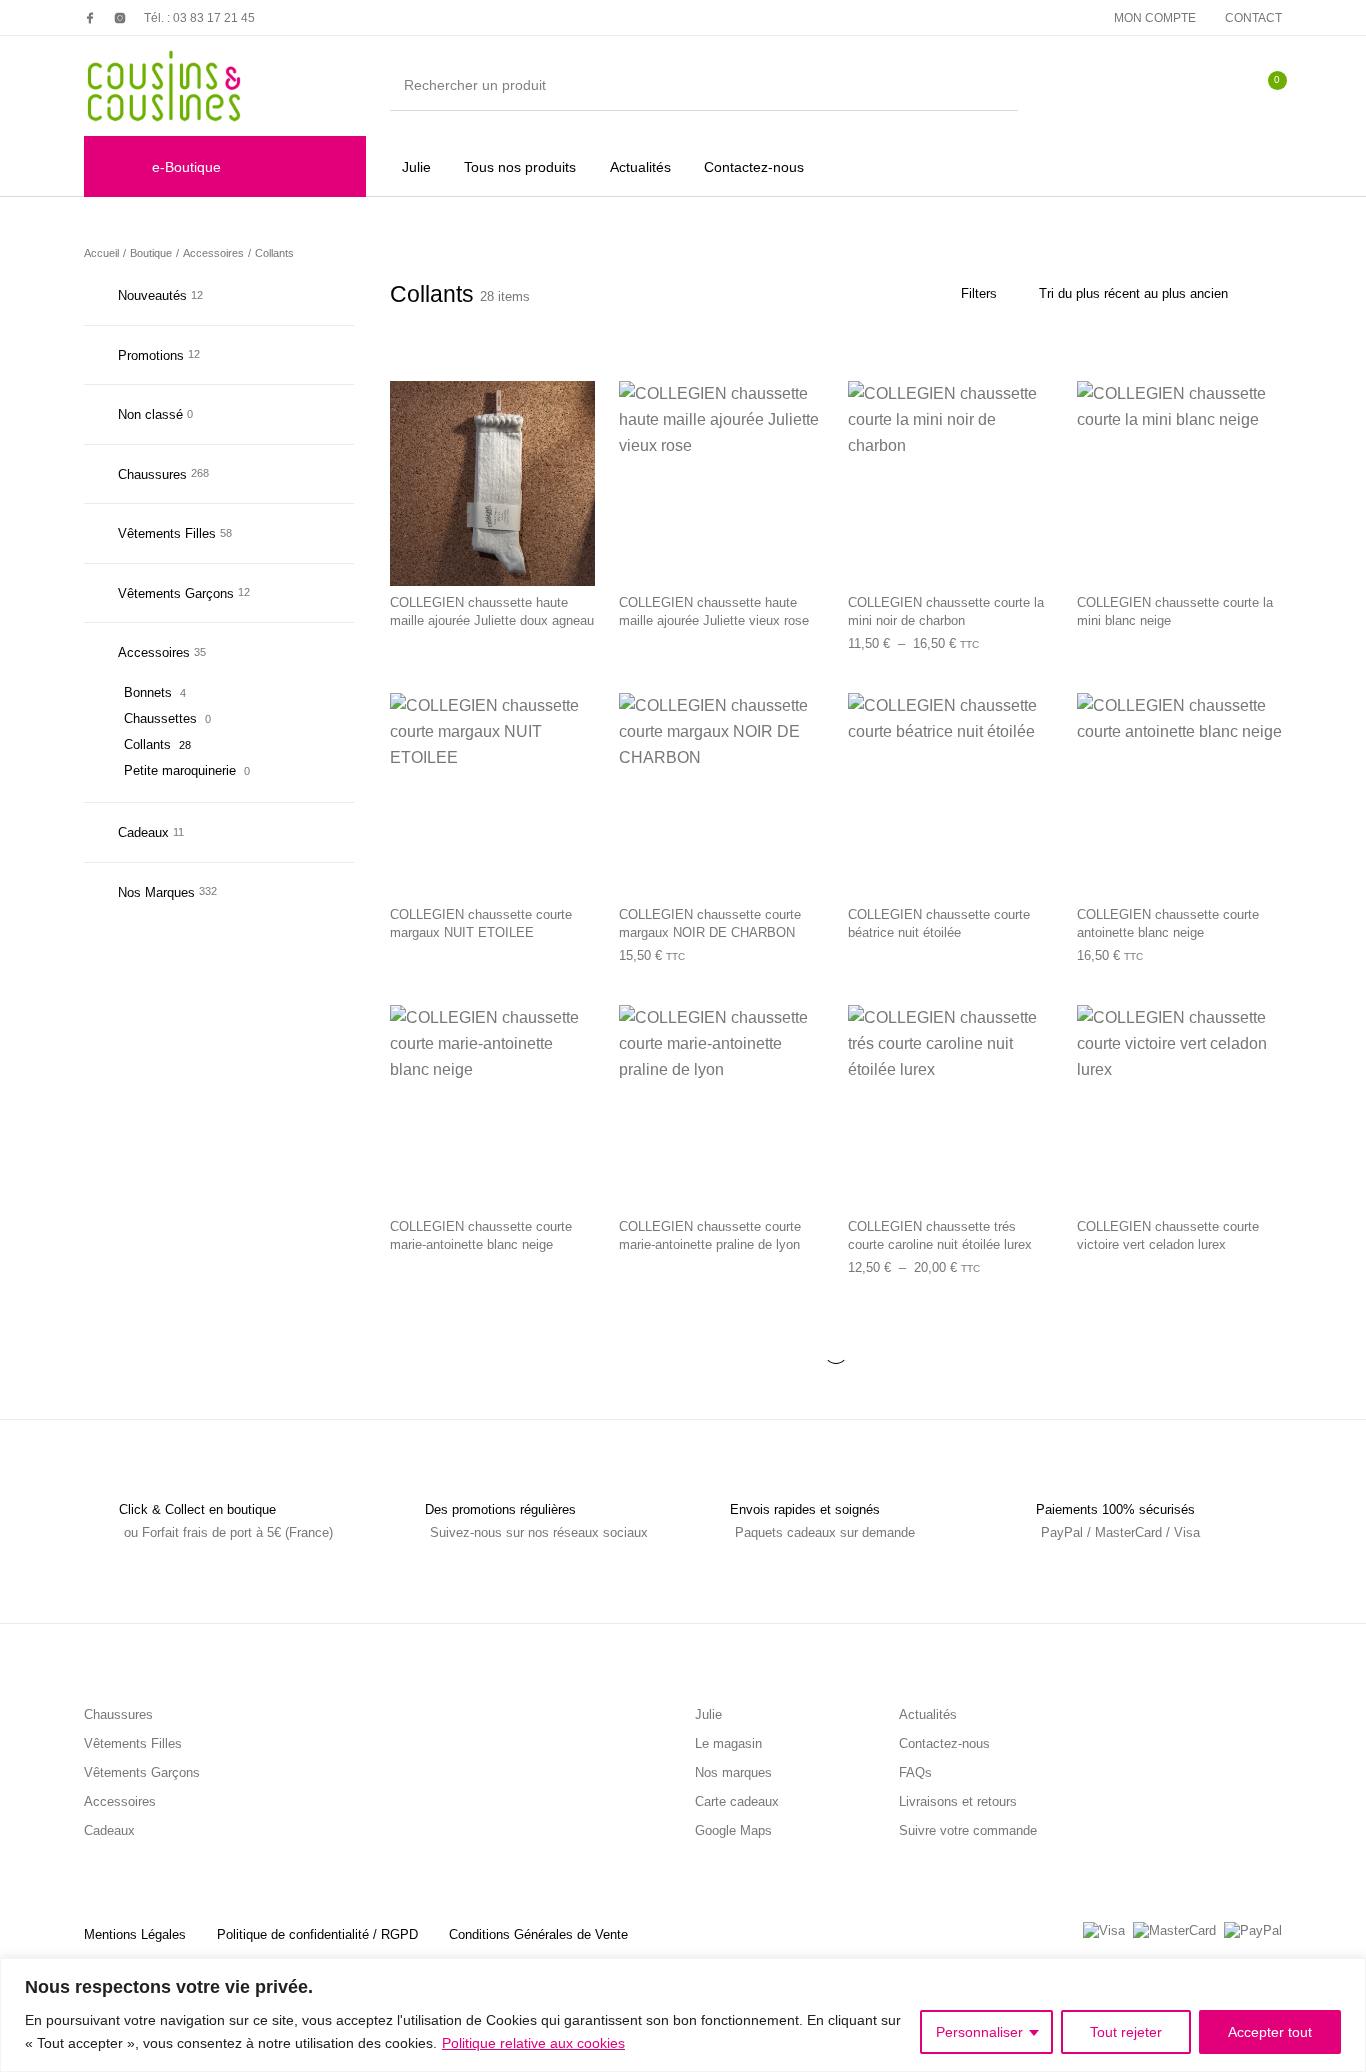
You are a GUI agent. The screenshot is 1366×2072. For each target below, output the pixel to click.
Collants (147, 744)
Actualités (928, 1714)
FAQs (915, 1772)
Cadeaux (143, 832)
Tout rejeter (1126, 2032)
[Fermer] (1345, 1975)
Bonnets (148, 692)
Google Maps (733, 1830)
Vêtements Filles (167, 533)
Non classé (150, 414)
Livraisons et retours (958, 1801)
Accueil (101, 253)
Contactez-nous (944, 1743)
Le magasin (728, 1743)
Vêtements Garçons (176, 593)
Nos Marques (156, 892)
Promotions (151, 355)
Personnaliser (979, 2032)
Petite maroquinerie (180, 770)
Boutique (151, 253)
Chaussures (152, 474)
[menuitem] (1155, 18)
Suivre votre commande (968, 1830)
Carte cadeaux (737, 1801)
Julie (708, 1714)
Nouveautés (152, 295)
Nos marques (733, 1772)
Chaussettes (160, 718)
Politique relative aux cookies (533, 2043)
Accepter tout (1270, 2032)
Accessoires (213, 253)
